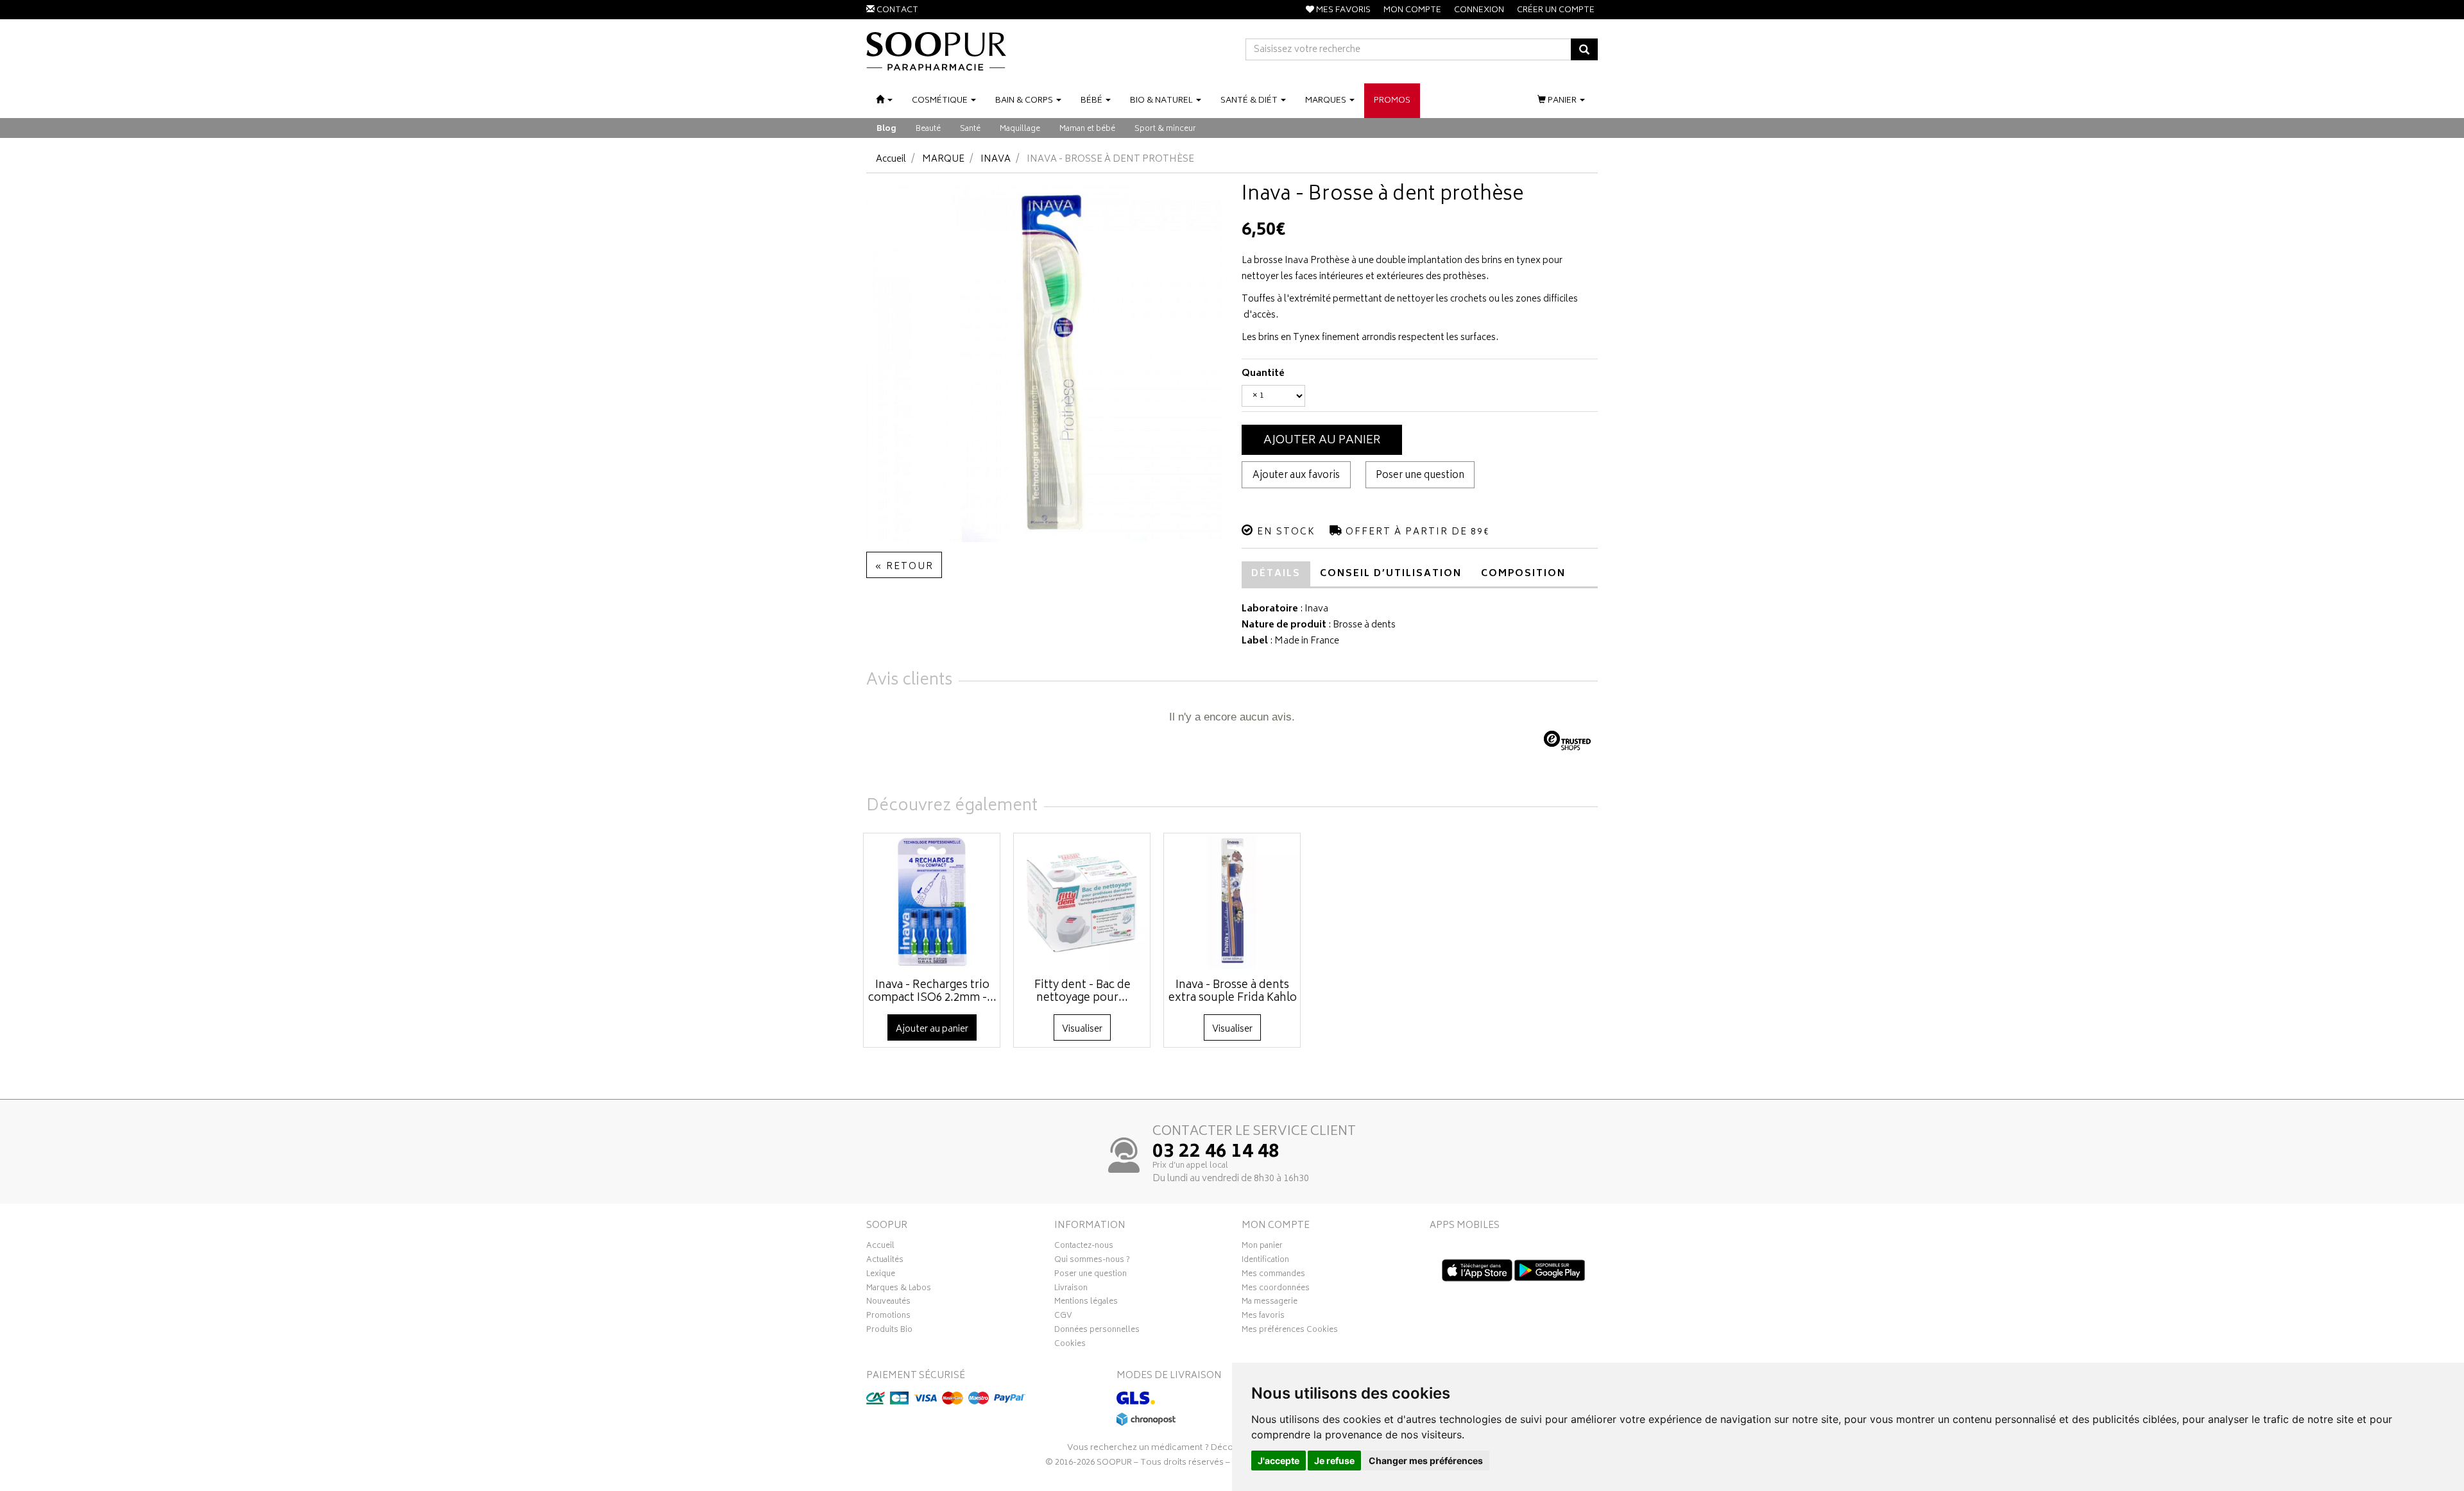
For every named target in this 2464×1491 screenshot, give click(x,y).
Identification (1265, 1261)
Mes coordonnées (1276, 1290)
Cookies (1070, 1345)
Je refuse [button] (1334, 1461)
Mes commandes (1273, 1275)
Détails (1276, 574)
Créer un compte (1556, 11)
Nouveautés (888, 1303)
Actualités (885, 1261)
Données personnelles (1097, 1331)
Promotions (888, 1317)
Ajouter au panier (1322, 441)
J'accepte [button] (1279, 1461)
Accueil (891, 159)
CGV (1063, 1317)
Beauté (928, 129)
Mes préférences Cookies (1290, 1331)
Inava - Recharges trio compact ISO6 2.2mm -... (932, 992)
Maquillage (1020, 129)
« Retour (904, 567)
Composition (1523, 574)
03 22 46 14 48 (1216, 1153)
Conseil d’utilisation (1391, 574)
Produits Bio (889, 1331)
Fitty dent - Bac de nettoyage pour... (1082, 992)
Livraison (1071, 1290)
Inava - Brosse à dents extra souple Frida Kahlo (1233, 992)
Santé (970, 129)
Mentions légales (1086, 1303)
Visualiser (1082, 1029)
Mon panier (1262, 1247)
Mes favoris (1263, 1317)
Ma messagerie (1270, 1303)
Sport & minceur (1165, 129)
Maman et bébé (1087, 129)
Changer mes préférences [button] (1426, 1461)
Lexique (881, 1275)
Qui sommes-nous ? (1092, 1261)
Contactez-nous (1084, 1247)
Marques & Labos (899, 1290)
